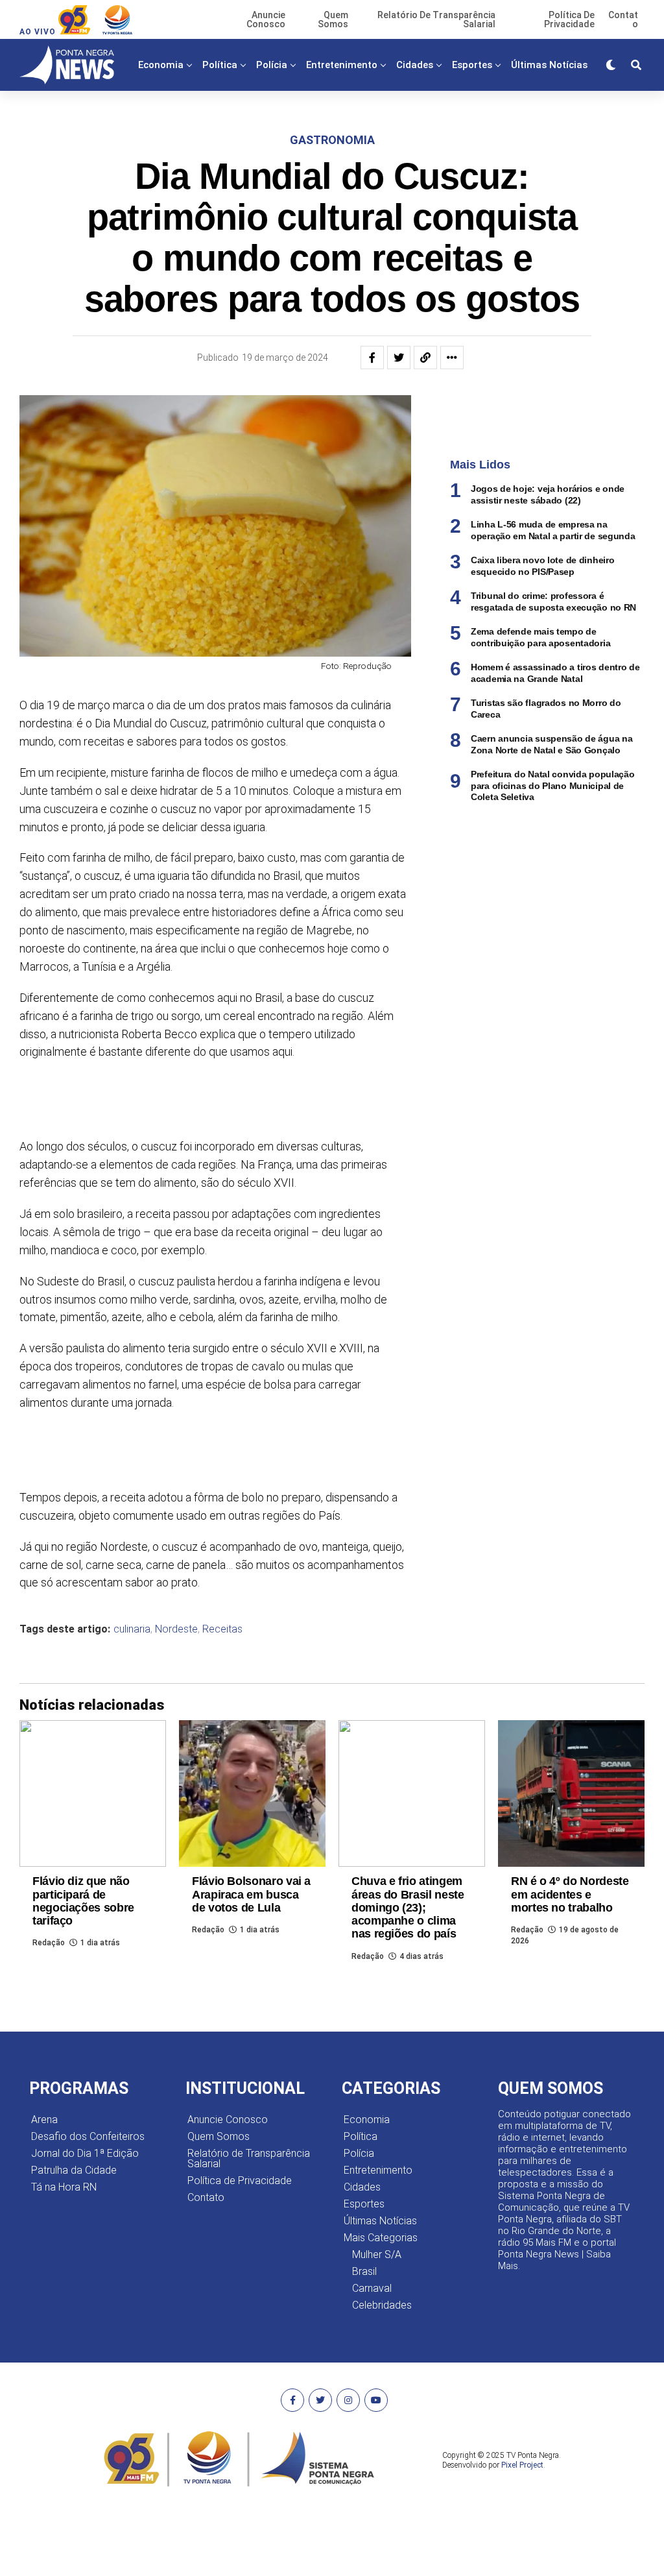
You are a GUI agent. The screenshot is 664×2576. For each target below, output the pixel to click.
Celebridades (382, 2305)
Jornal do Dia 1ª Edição (85, 2153)
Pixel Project (522, 2465)
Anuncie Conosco (228, 2120)
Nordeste (176, 1629)
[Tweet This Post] (399, 358)
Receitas (222, 1629)
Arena (44, 2120)
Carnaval (372, 2288)
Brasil (364, 2271)
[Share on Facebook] (372, 358)
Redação (49, 1943)
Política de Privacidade (240, 2181)
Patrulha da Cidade (74, 2170)
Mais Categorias (358, 119)
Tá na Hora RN (64, 2187)
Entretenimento (342, 65)
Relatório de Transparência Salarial (249, 2158)
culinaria (132, 1629)
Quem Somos (219, 2136)
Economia (161, 65)
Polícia (272, 65)
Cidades (415, 65)
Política (220, 65)
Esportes (472, 65)
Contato (206, 2197)
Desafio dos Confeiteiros (88, 2136)
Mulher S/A (377, 2254)
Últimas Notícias (549, 65)
